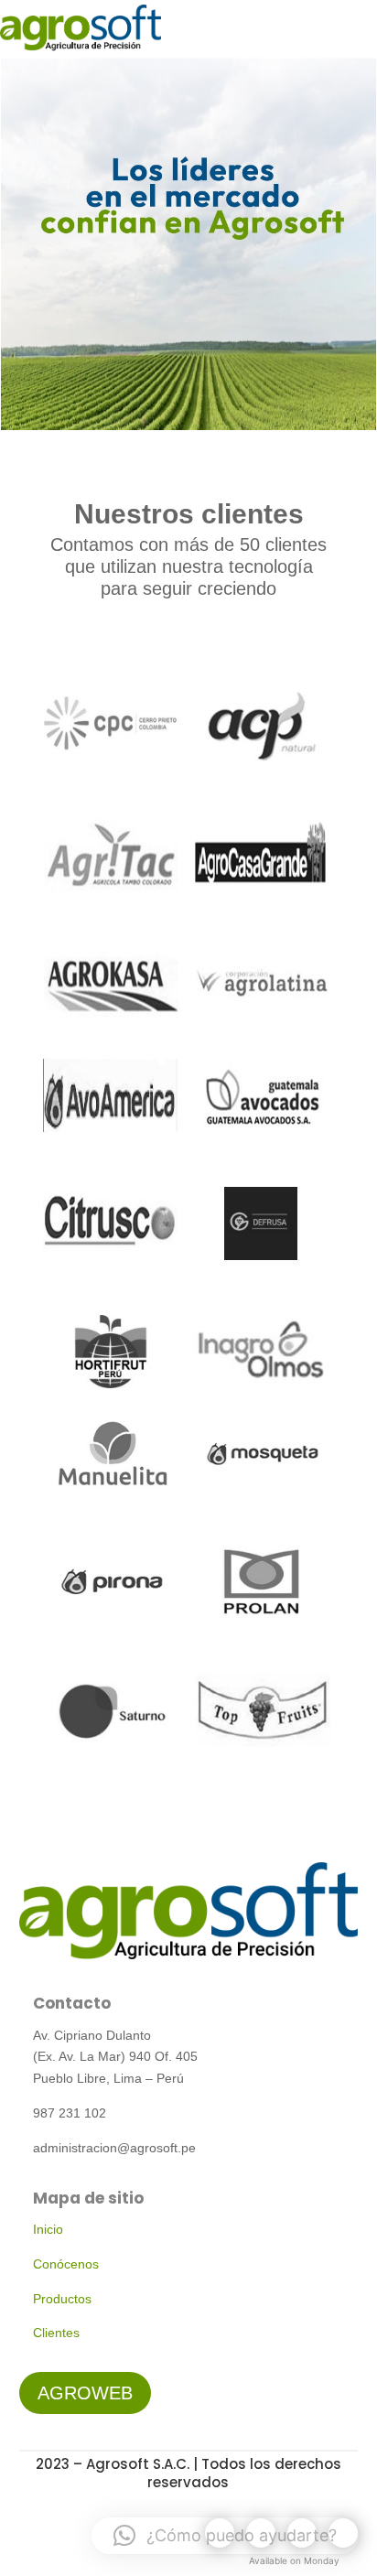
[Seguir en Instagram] (261, 2533)
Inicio (48, 2229)
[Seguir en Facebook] (220, 2533)
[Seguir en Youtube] (302, 2533)
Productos (62, 2299)
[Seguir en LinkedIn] (343, 2533)
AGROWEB (85, 2393)
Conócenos (66, 2264)
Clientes (56, 2333)
